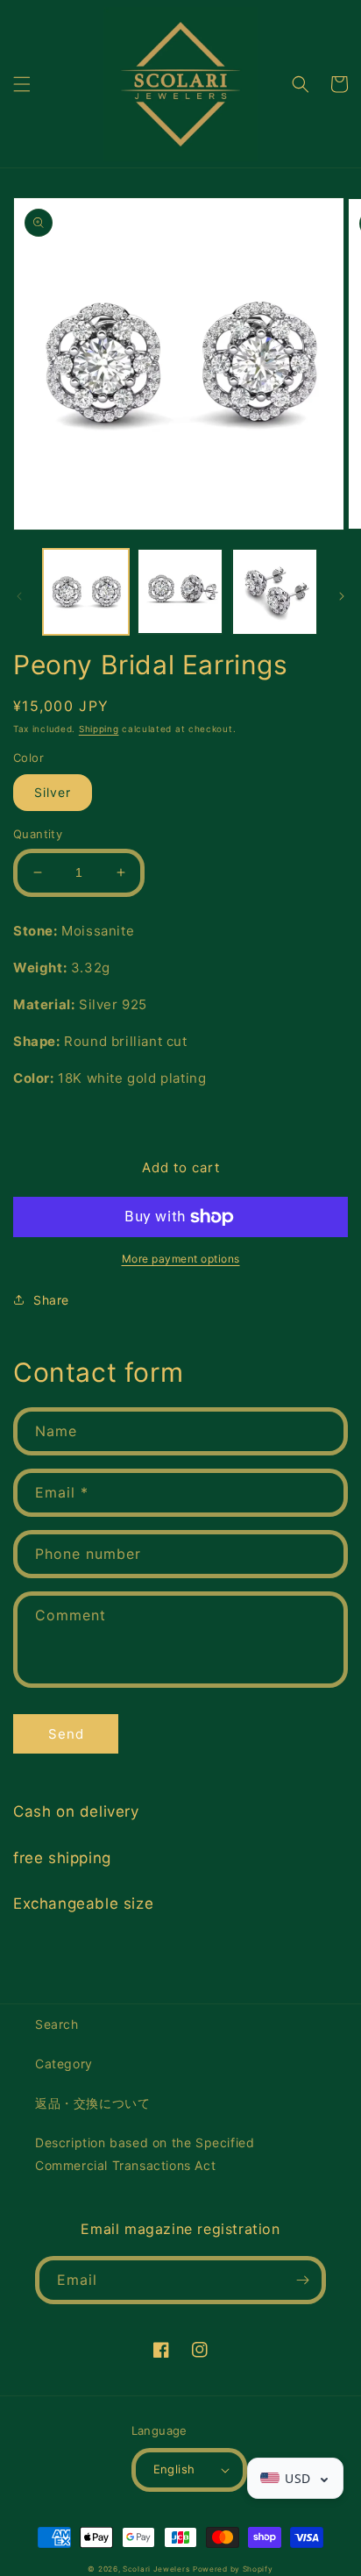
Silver (53, 792)
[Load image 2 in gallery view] (180, 592)
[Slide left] (19, 596)
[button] (22, 84)
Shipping (99, 729)
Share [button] (51, 1300)
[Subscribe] (302, 2280)
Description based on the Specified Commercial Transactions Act (145, 2153)
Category (64, 2064)
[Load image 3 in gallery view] (274, 592)
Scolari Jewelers (156, 2569)
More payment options (181, 1259)
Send (66, 1734)
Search (57, 2024)
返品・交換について (92, 2103)
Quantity (38, 834)
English (174, 2469)
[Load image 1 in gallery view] (86, 592)
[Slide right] (342, 596)
